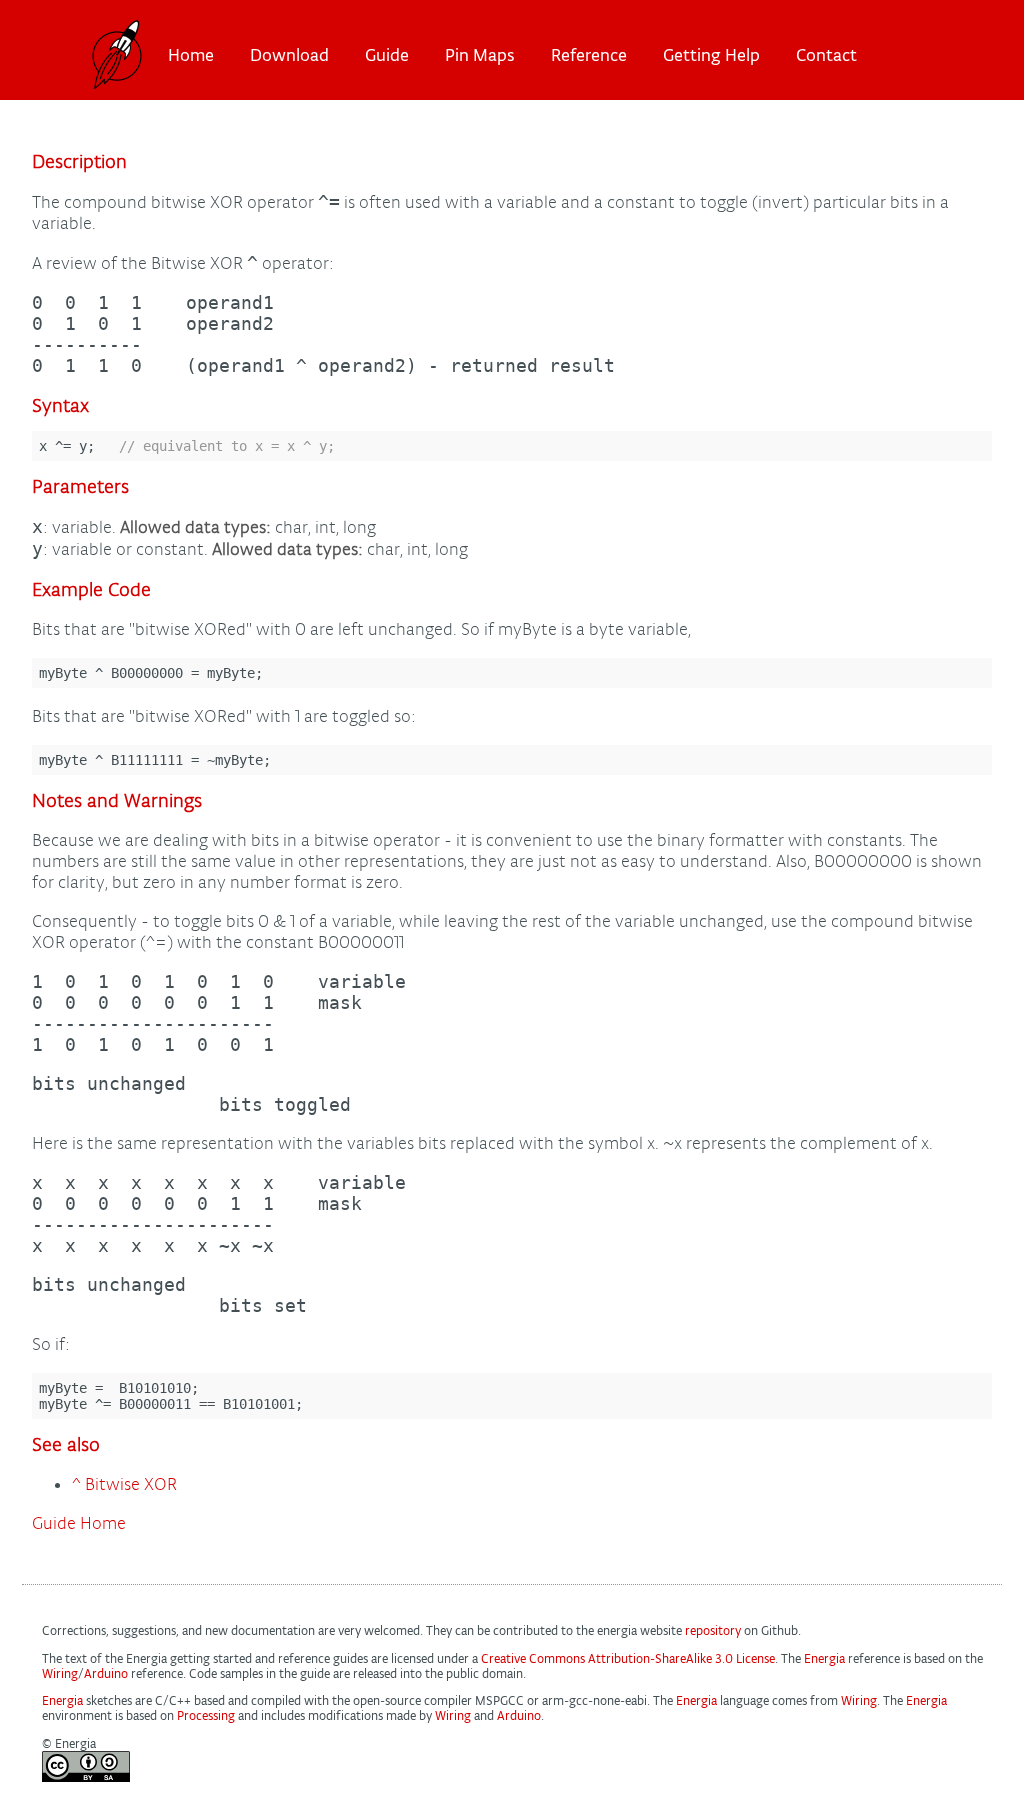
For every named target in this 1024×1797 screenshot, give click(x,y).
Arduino (106, 1673)
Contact (826, 55)
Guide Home (79, 1523)
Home (191, 55)
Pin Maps (480, 55)
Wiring (60, 1673)
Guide (387, 55)
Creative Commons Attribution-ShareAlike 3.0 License (628, 1658)
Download (289, 55)
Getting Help (711, 55)
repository (713, 1630)
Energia (824, 1658)
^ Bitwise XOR (124, 1484)
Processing (206, 1715)
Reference (589, 55)
